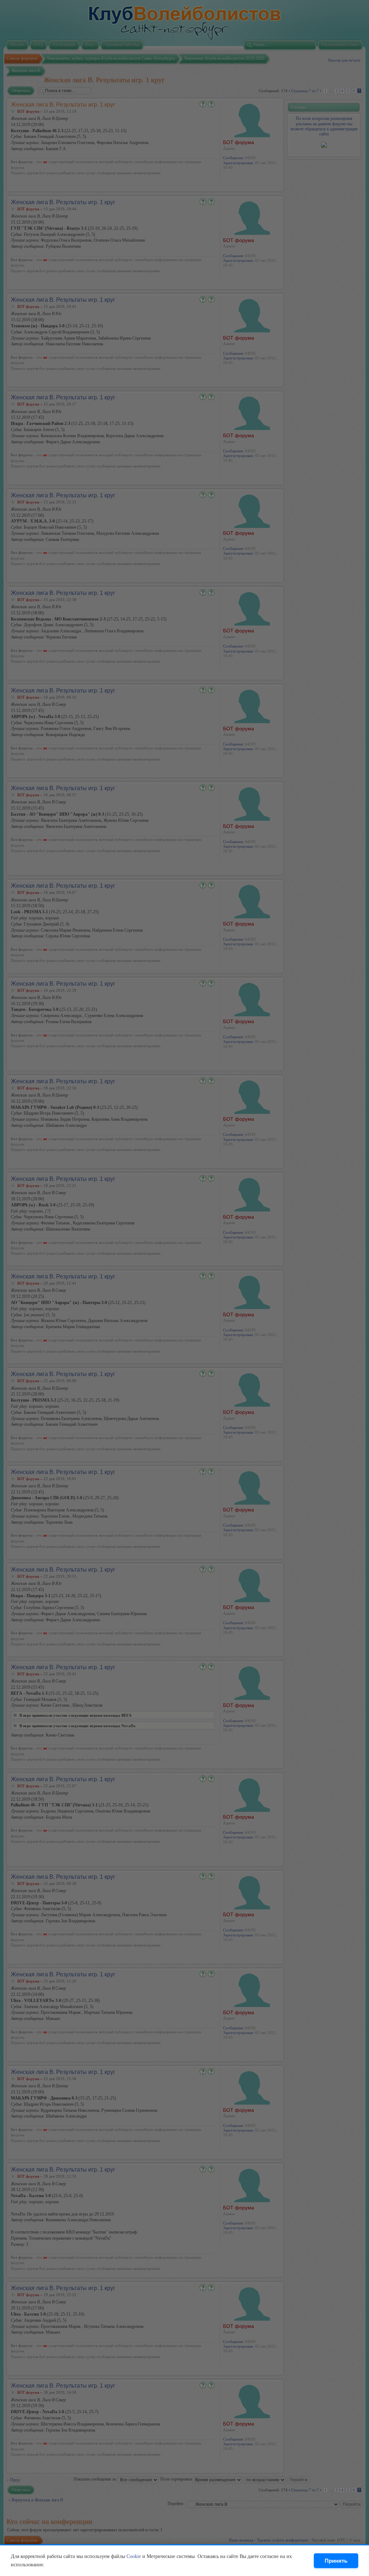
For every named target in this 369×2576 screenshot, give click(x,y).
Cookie (134, 2556)
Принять (336, 2561)
